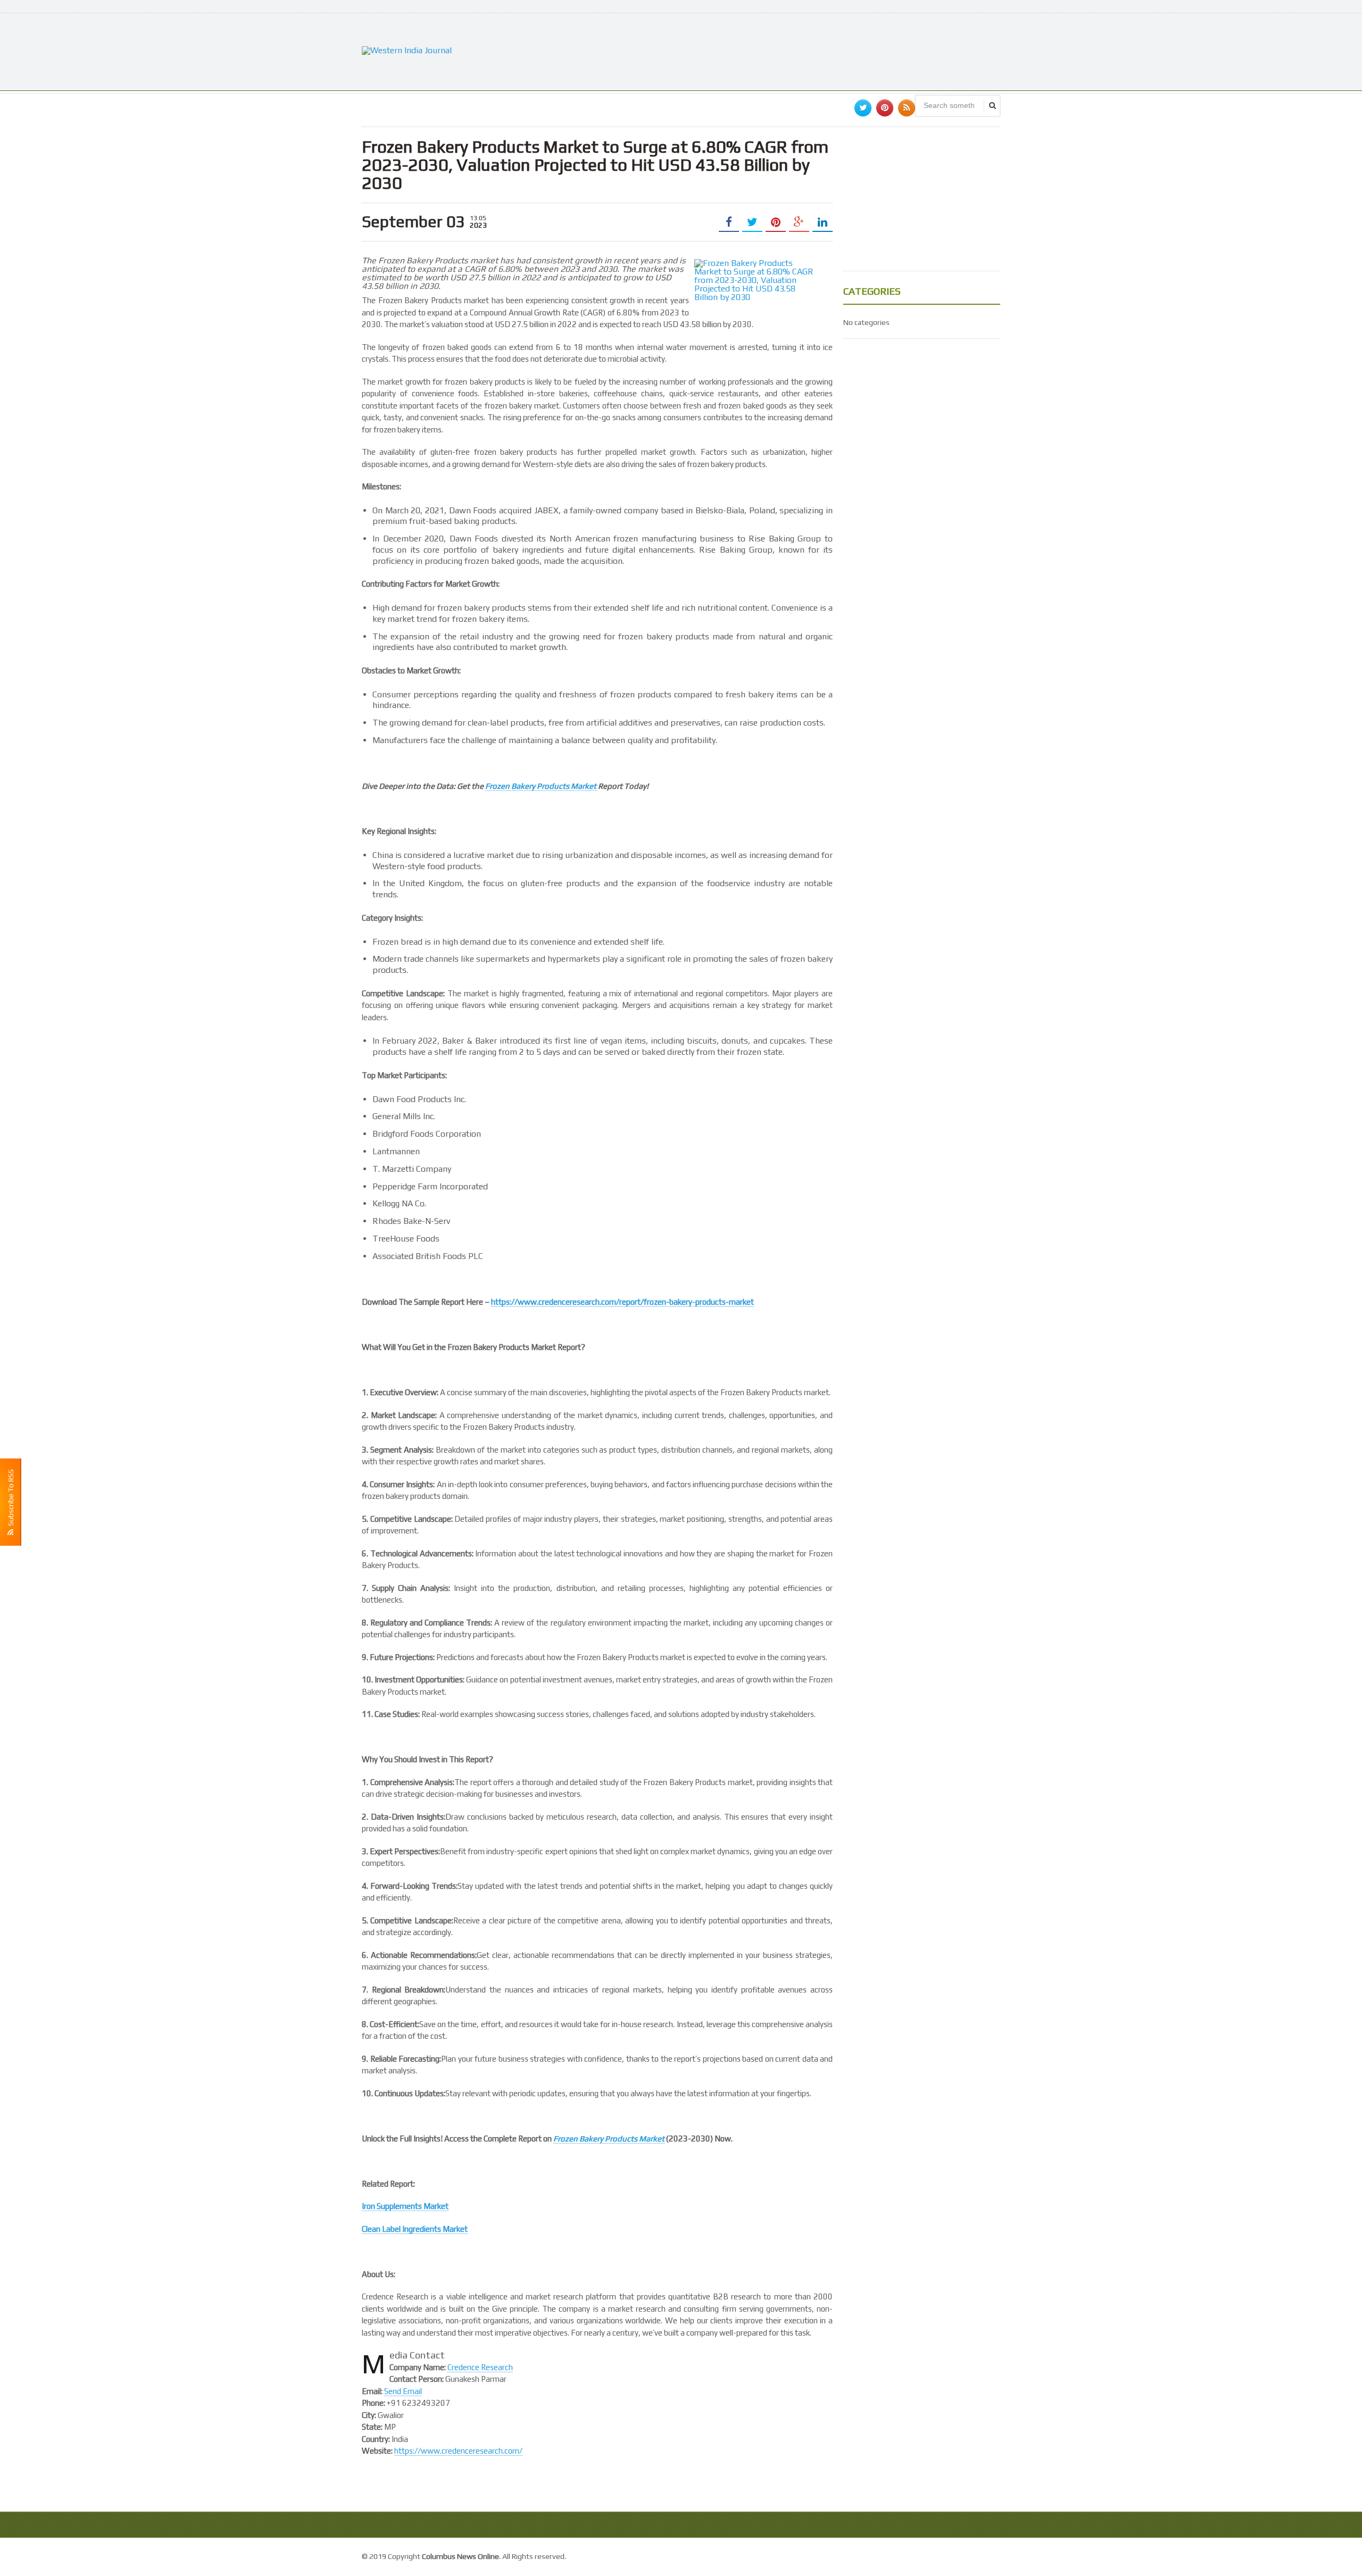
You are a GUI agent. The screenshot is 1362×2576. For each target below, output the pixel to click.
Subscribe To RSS (11, 1499)
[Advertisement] (807, 51)
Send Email (403, 2391)
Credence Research (480, 2367)
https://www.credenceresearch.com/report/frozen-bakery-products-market (622, 1302)
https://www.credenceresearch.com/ (458, 2451)
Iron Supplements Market (405, 2206)
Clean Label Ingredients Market (415, 2229)
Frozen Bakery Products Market (541, 786)
